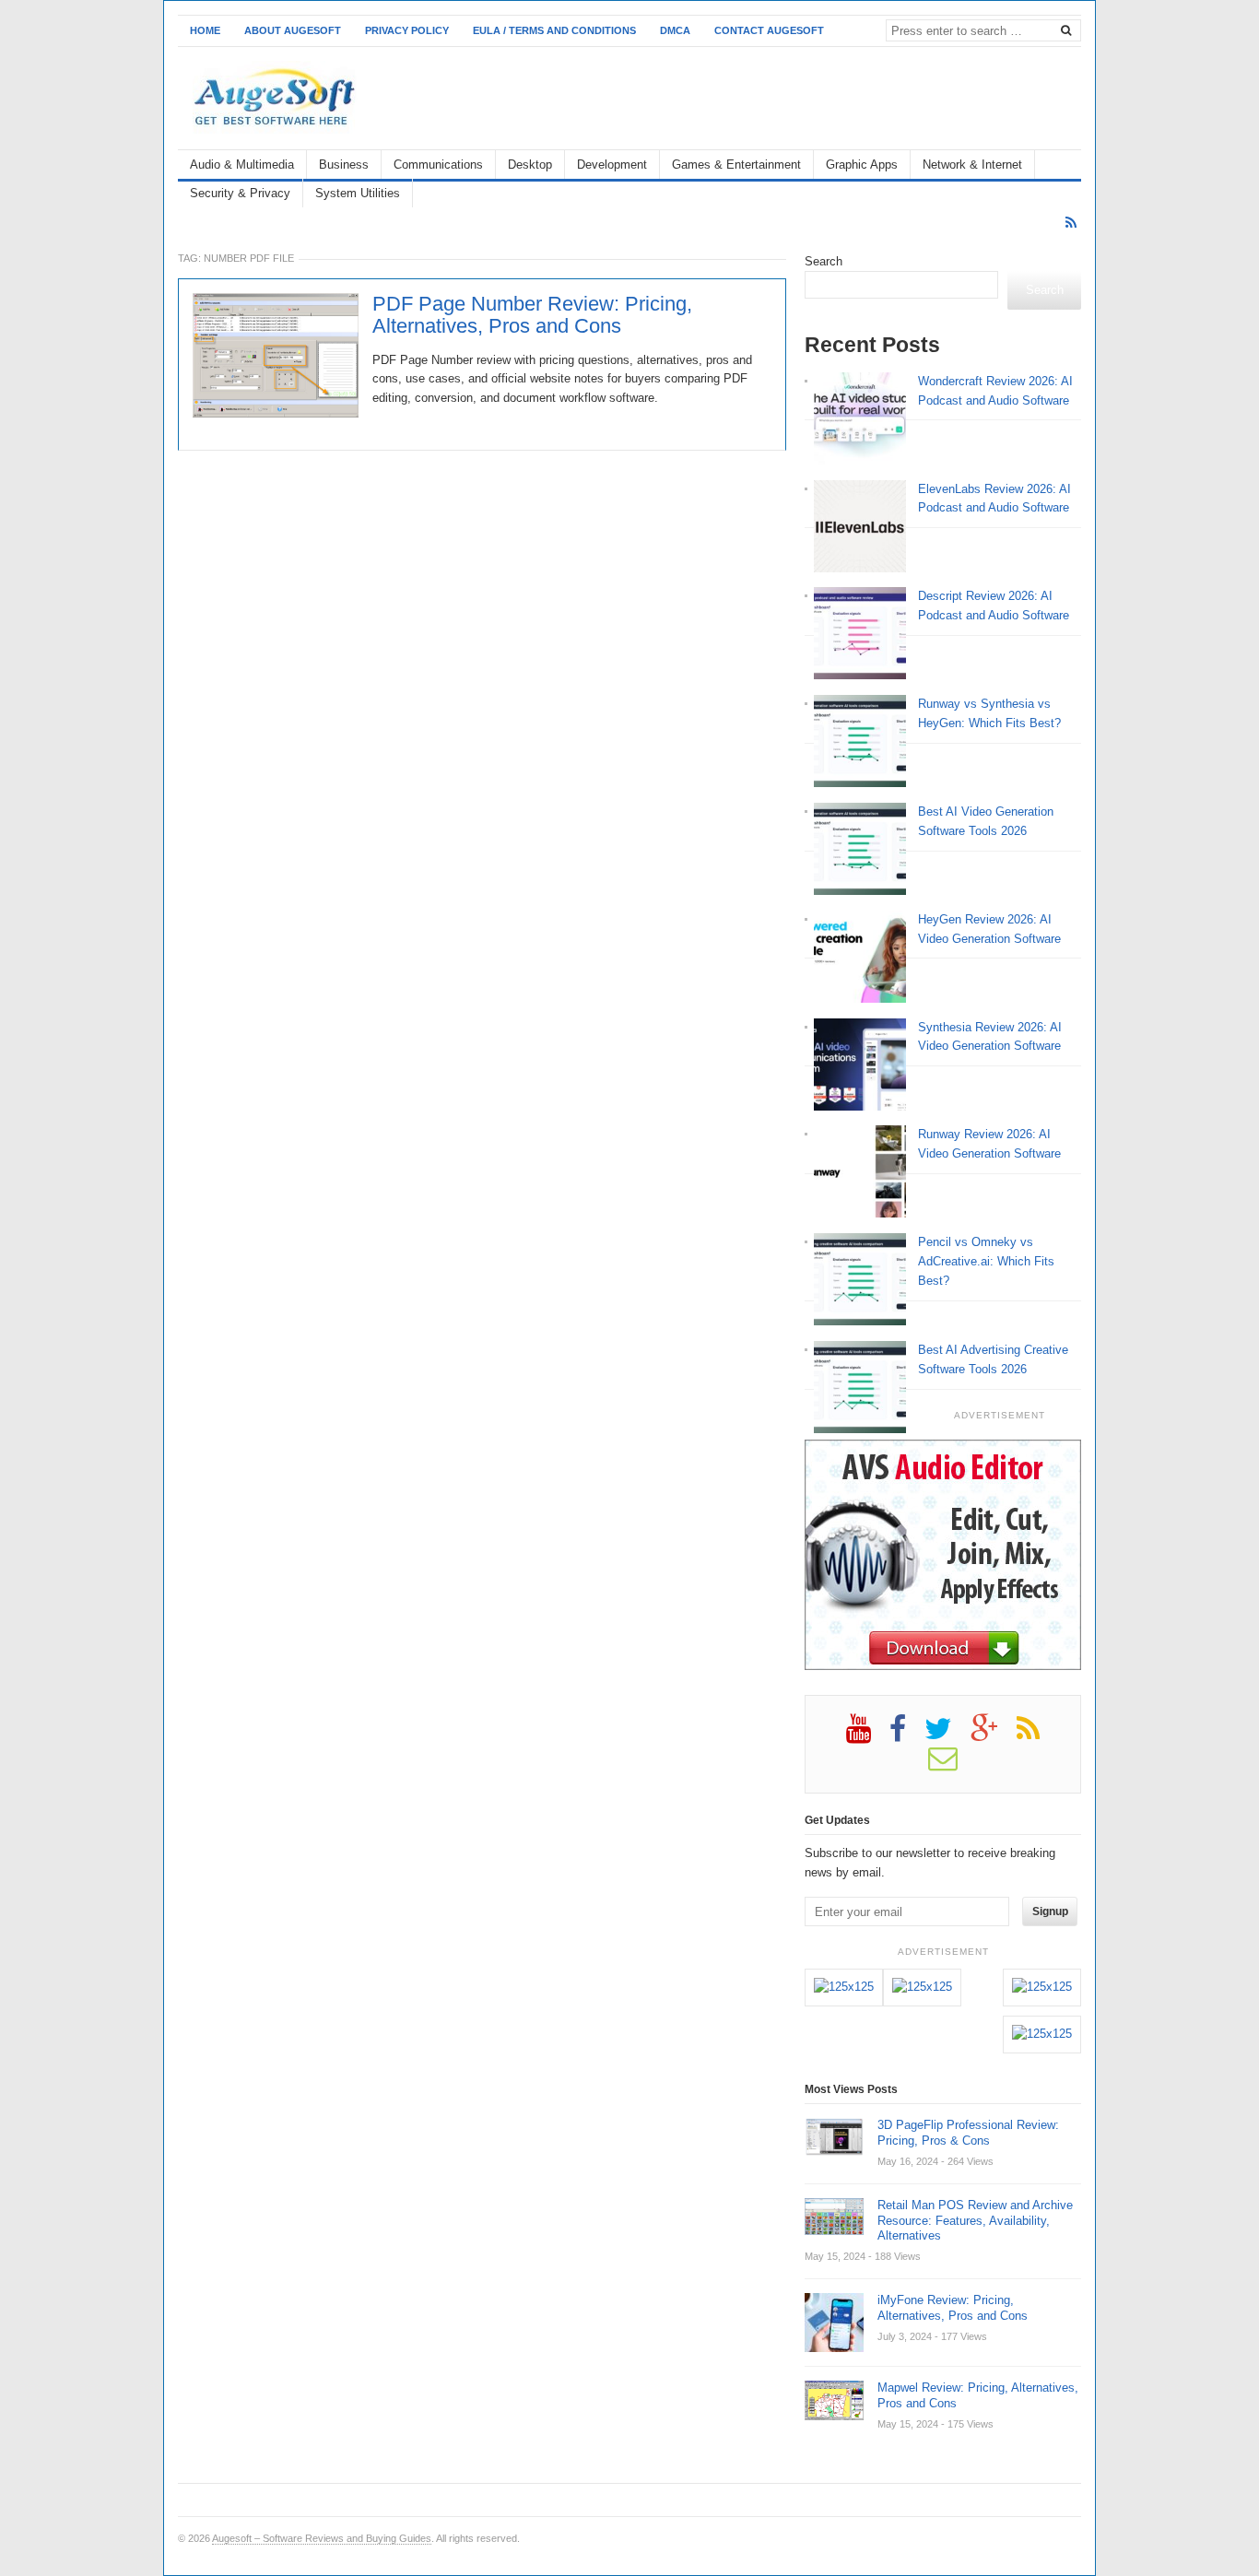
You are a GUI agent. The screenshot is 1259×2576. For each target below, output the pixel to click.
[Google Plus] (994, 1735)
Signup (1050, 1911)
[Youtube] (868, 1735)
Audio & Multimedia (242, 165)
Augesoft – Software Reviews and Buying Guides (322, 2538)
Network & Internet (972, 165)
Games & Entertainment (736, 165)
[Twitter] (947, 1735)
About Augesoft (293, 30)
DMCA (675, 30)
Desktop (530, 165)
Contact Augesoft (769, 30)
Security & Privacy (240, 193)
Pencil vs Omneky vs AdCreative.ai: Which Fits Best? (986, 1261)
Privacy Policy (407, 30)
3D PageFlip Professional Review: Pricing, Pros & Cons (968, 2133)
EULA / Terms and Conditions (554, 30)
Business (344, 165)
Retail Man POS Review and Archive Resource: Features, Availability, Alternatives (975, 2221)
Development (612, 165)
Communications (438, 165)
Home (205, 30)
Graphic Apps (862, 165)
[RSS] (1071, 223)
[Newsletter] (952, 1765)
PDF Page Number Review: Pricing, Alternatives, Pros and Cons (532, 315)
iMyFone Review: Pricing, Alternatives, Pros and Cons (953, 2308)
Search (824, 261)
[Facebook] (907, 1735)
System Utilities (358, 193)
